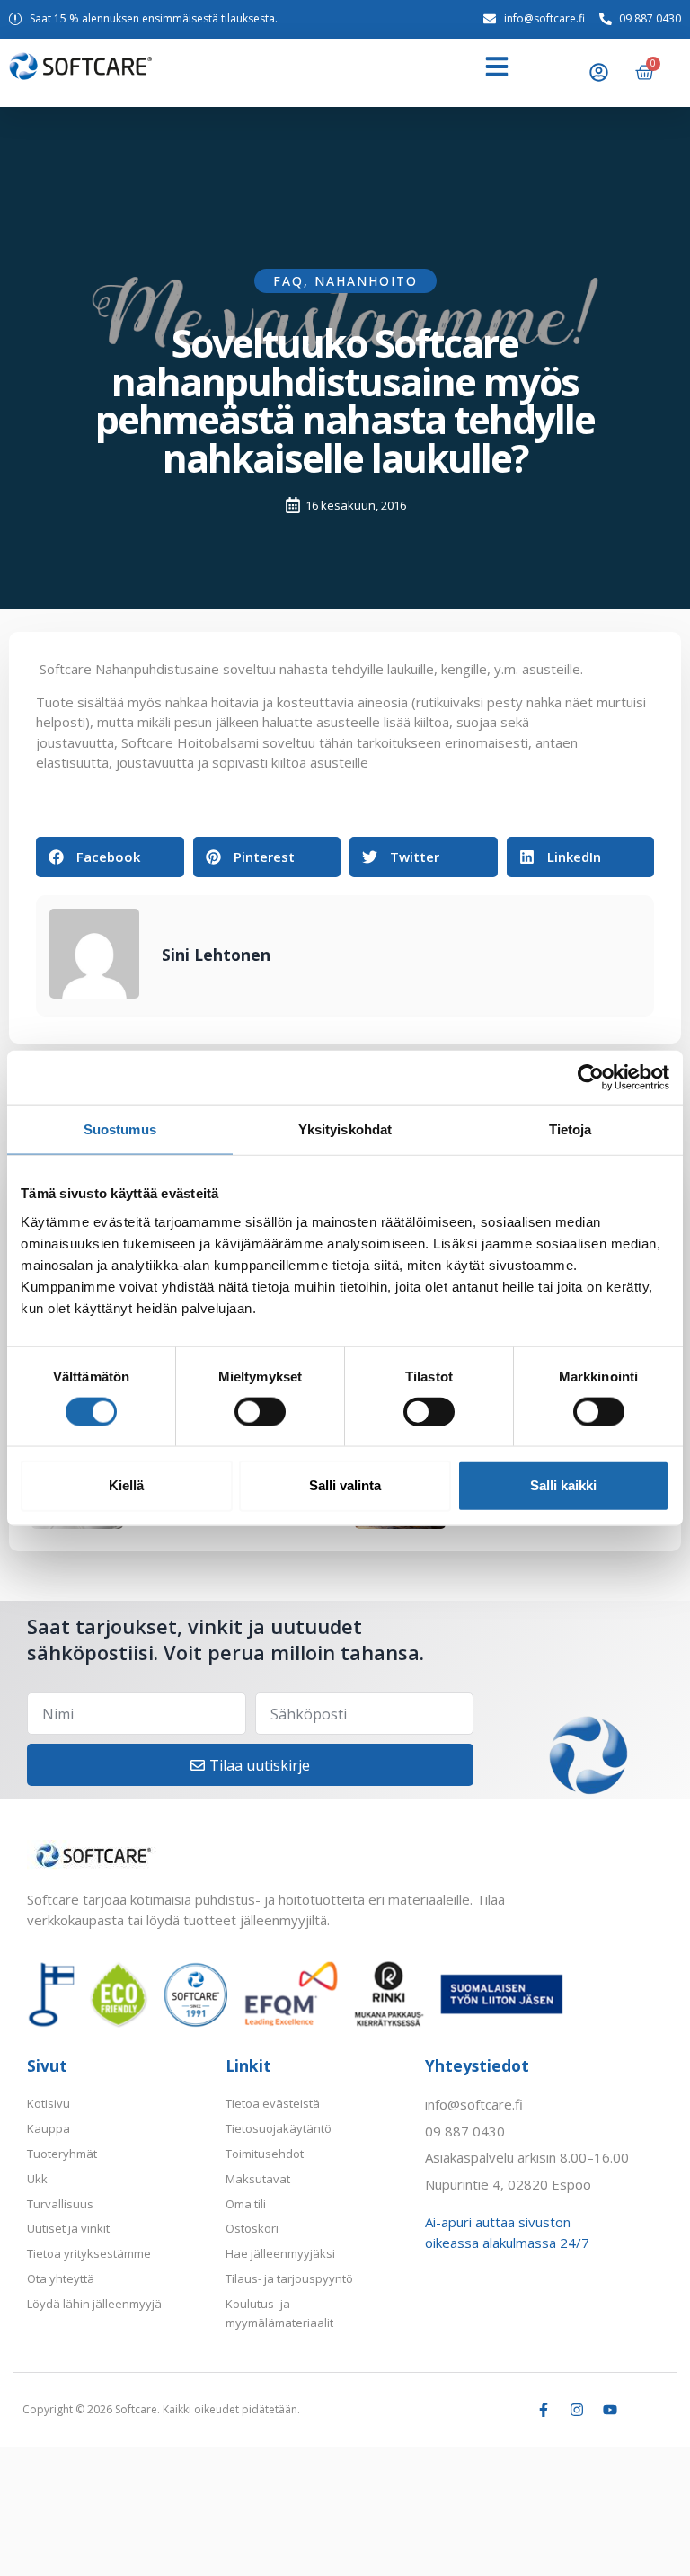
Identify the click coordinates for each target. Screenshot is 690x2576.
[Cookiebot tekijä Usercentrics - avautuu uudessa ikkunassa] (591, 1078)
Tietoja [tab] (571, 1129)
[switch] (260, 1411)
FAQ (288, 281)
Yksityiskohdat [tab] (345, 1129)
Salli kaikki (563, 1485)
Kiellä (126, 1485)
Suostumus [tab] (120, 1129)
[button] (497, 67)
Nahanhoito (366, 281)
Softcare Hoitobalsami (190, 742)
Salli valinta (345, 1485)
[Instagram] (577, 2410)
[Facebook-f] (544, 2410)
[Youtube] (610, 2410)
